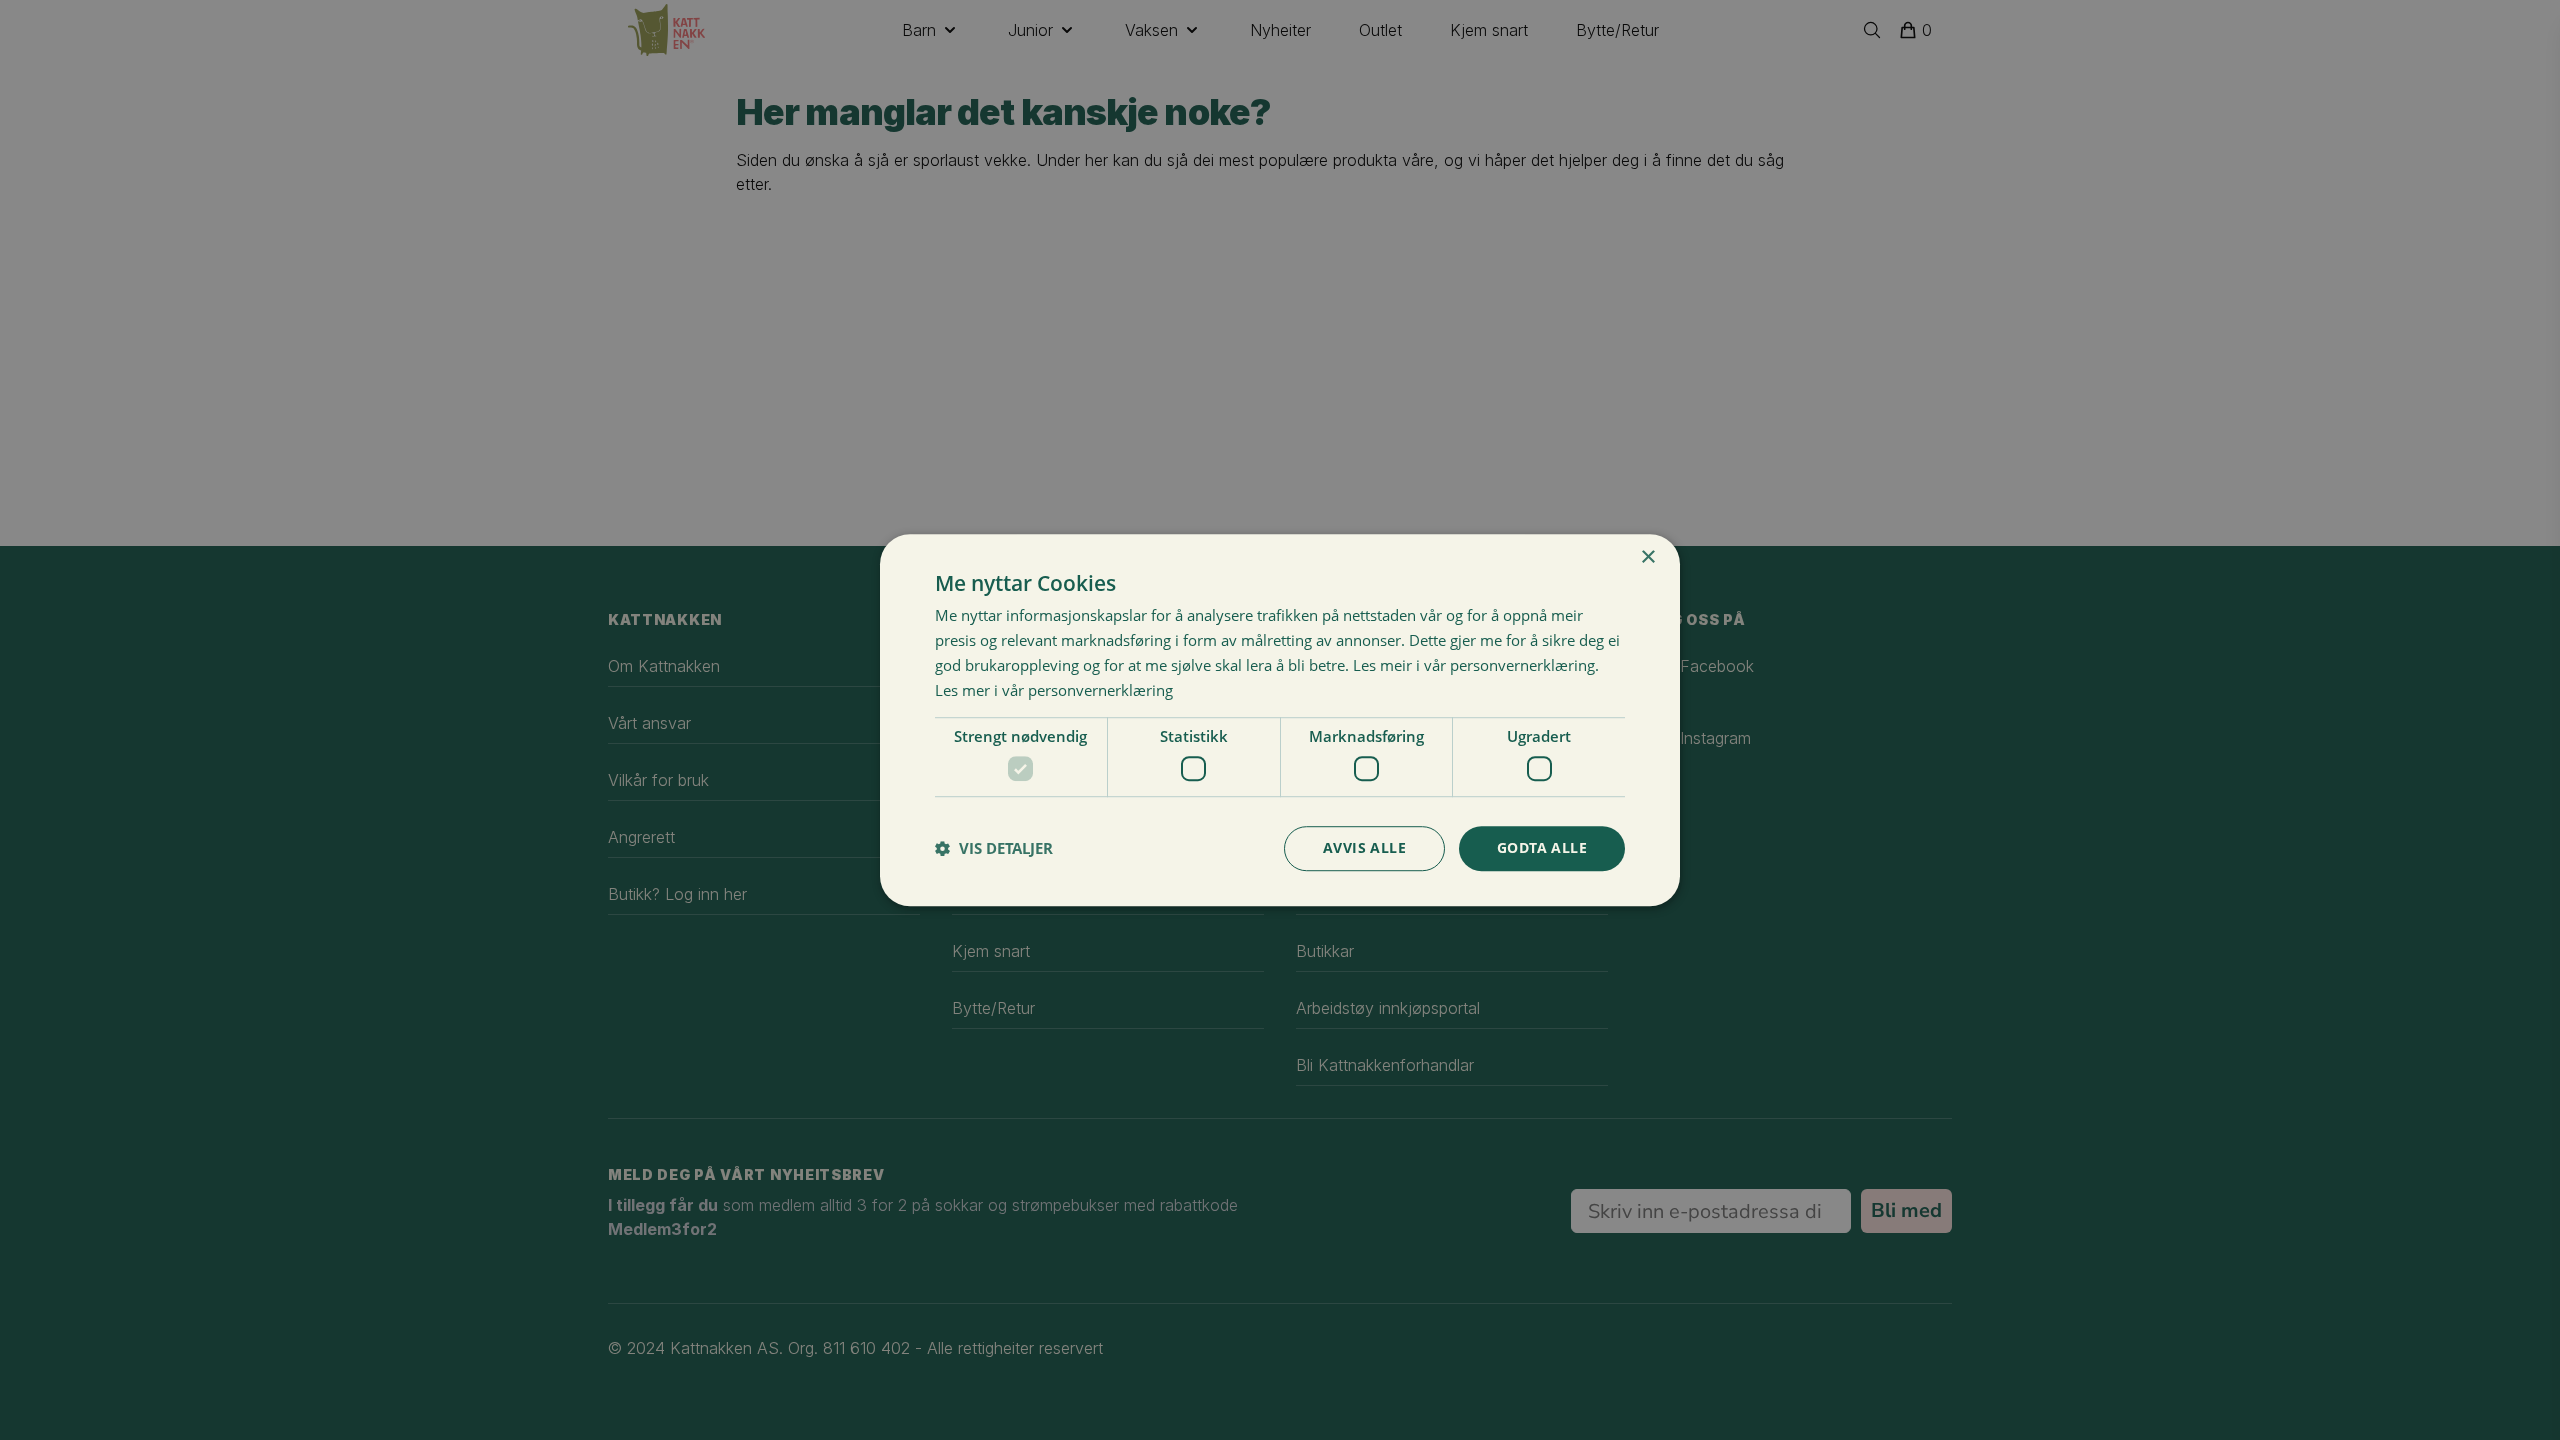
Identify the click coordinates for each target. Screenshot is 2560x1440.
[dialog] (1280, 720)
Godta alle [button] (1542, 847)
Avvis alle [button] (1364, 847)
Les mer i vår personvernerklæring (1054, 690)
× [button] (1647, 557)
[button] (994, 848)
